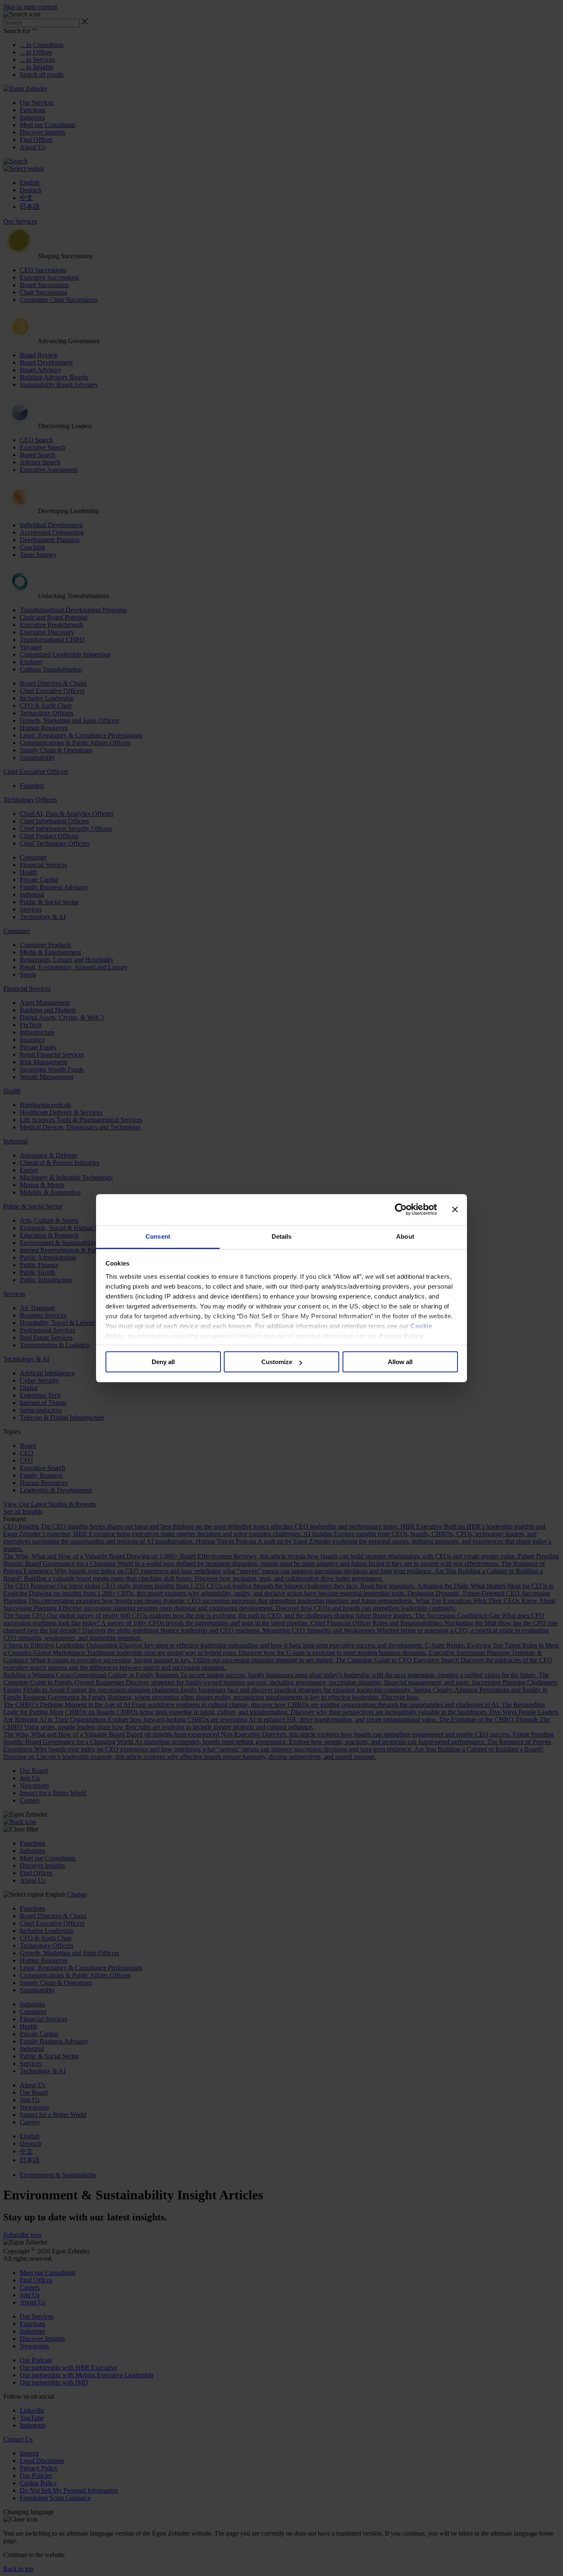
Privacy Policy (401, 1336)
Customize (277, 1362)
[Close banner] (455, 1209)
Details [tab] (282, 1236)
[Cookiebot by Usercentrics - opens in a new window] (401, 1209)
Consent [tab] (158, 1236)
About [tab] (405, 1236)
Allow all (400, 1362)
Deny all (163, 1362)
